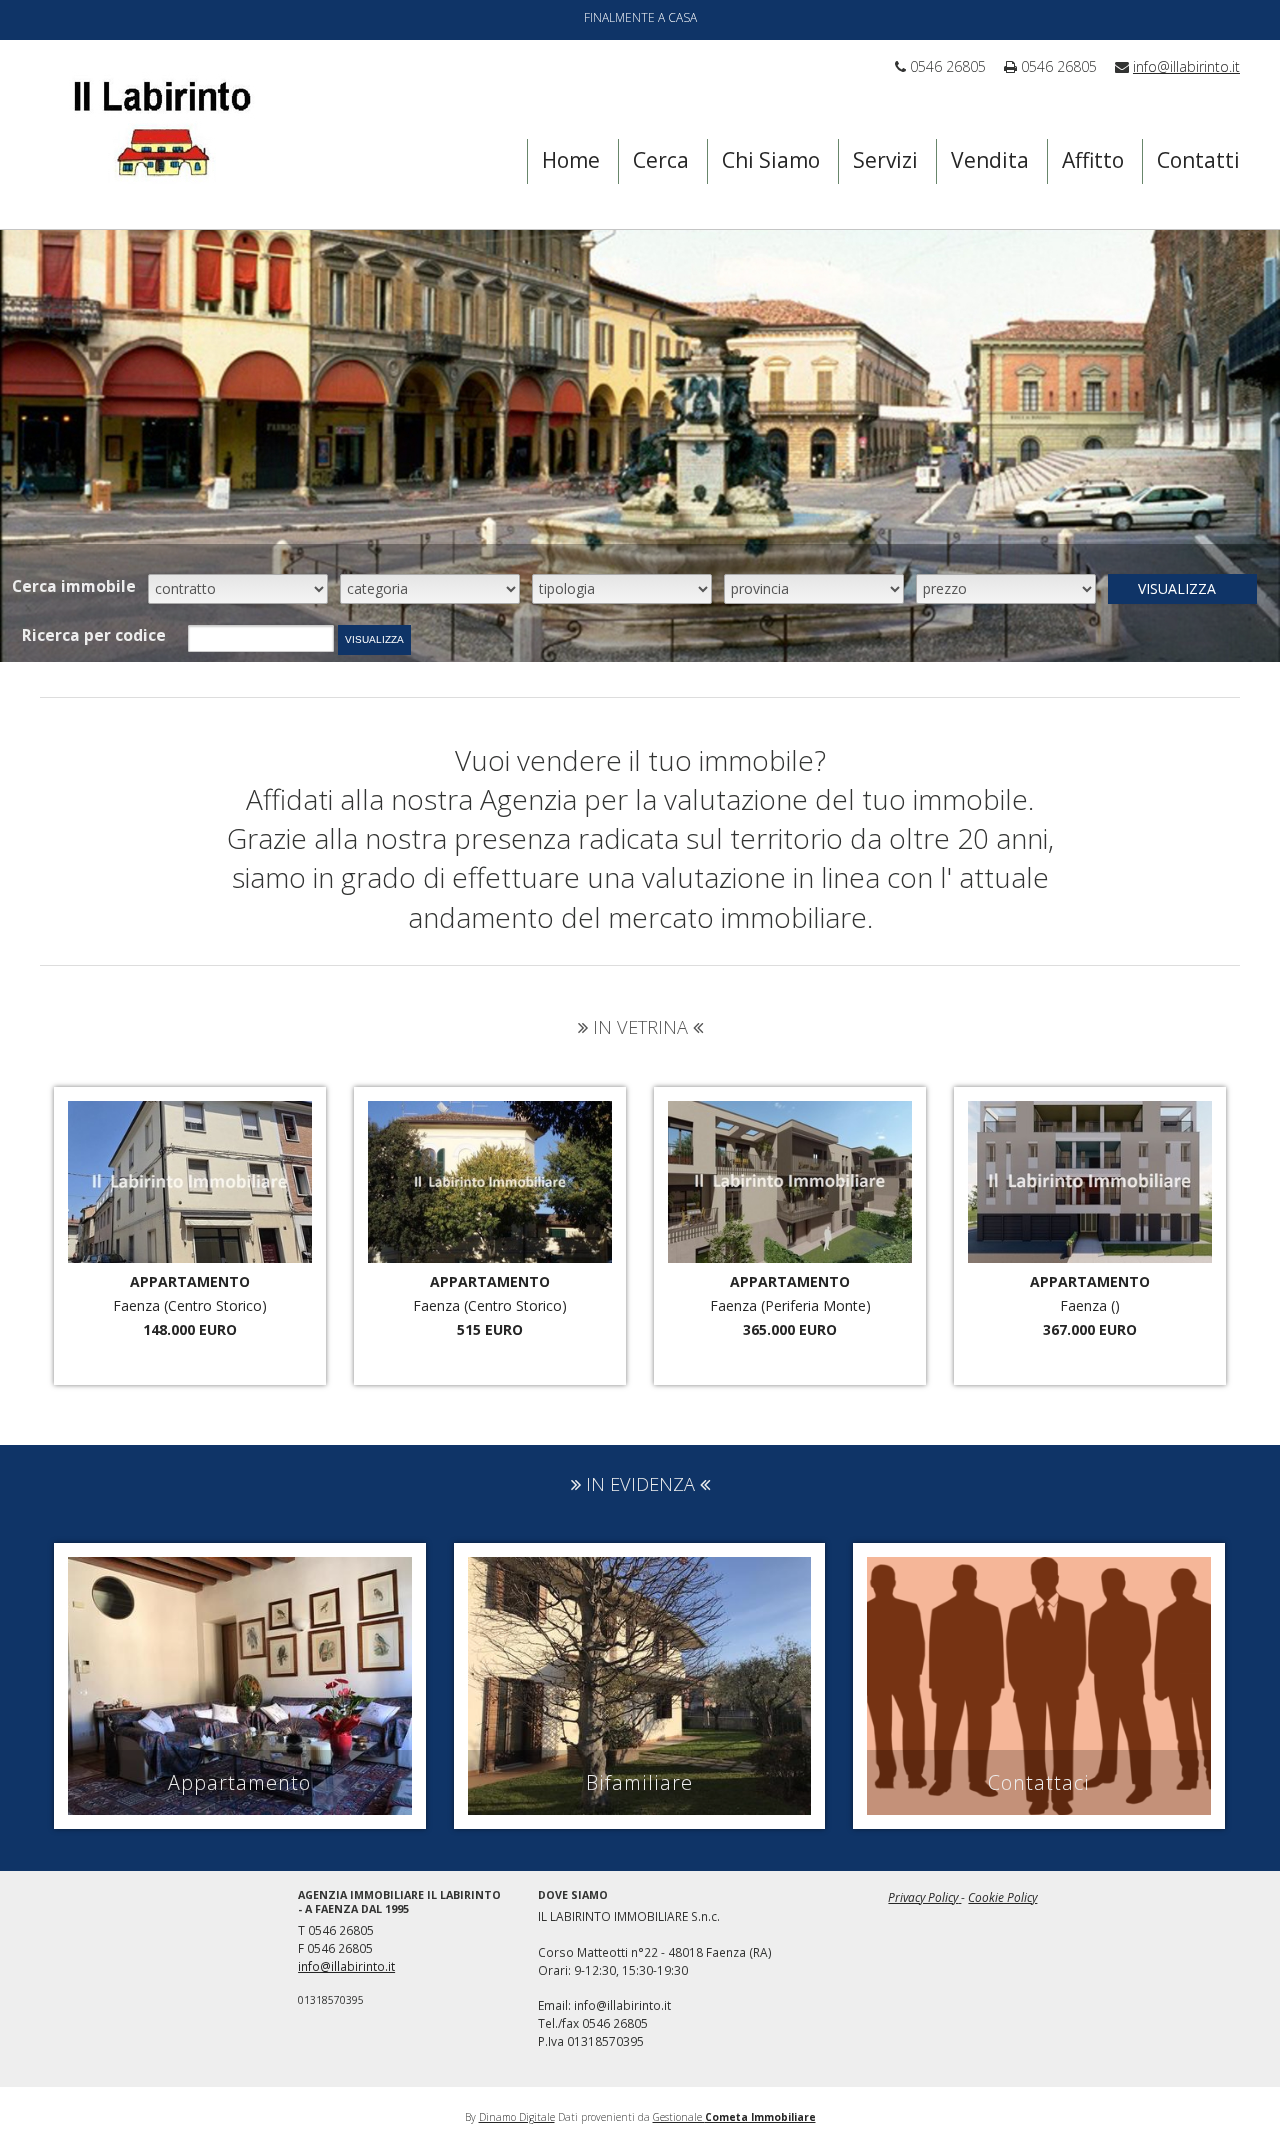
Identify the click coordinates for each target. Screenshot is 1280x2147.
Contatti (1198, 160)
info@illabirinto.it (1186, 66)
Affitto (1093, 160)
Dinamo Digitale (517, 2117)
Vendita (990, 160)
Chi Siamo (771, 160)
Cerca (661, 160)
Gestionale (734, 2117)
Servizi (885, 160)
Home (571, 160)
